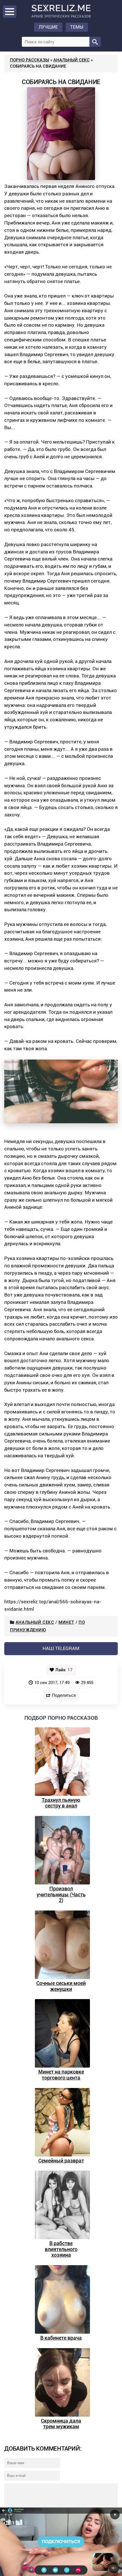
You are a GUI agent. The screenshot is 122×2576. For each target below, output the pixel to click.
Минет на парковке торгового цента (61, 2075)
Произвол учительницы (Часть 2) (61, 1894)
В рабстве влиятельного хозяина (61, 2249)
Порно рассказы (30, 60)
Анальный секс (71, 60)
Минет (66, 1622)
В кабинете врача (61, 2338)
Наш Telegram (61, 1648)
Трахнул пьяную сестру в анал (61, 1803)
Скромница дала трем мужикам (61, 2424)
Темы (77, 27)
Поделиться (64, 1695)
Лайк (64, 1670)
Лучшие (48, 27)
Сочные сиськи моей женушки (61, 1986)
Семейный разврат (61, 2161)
